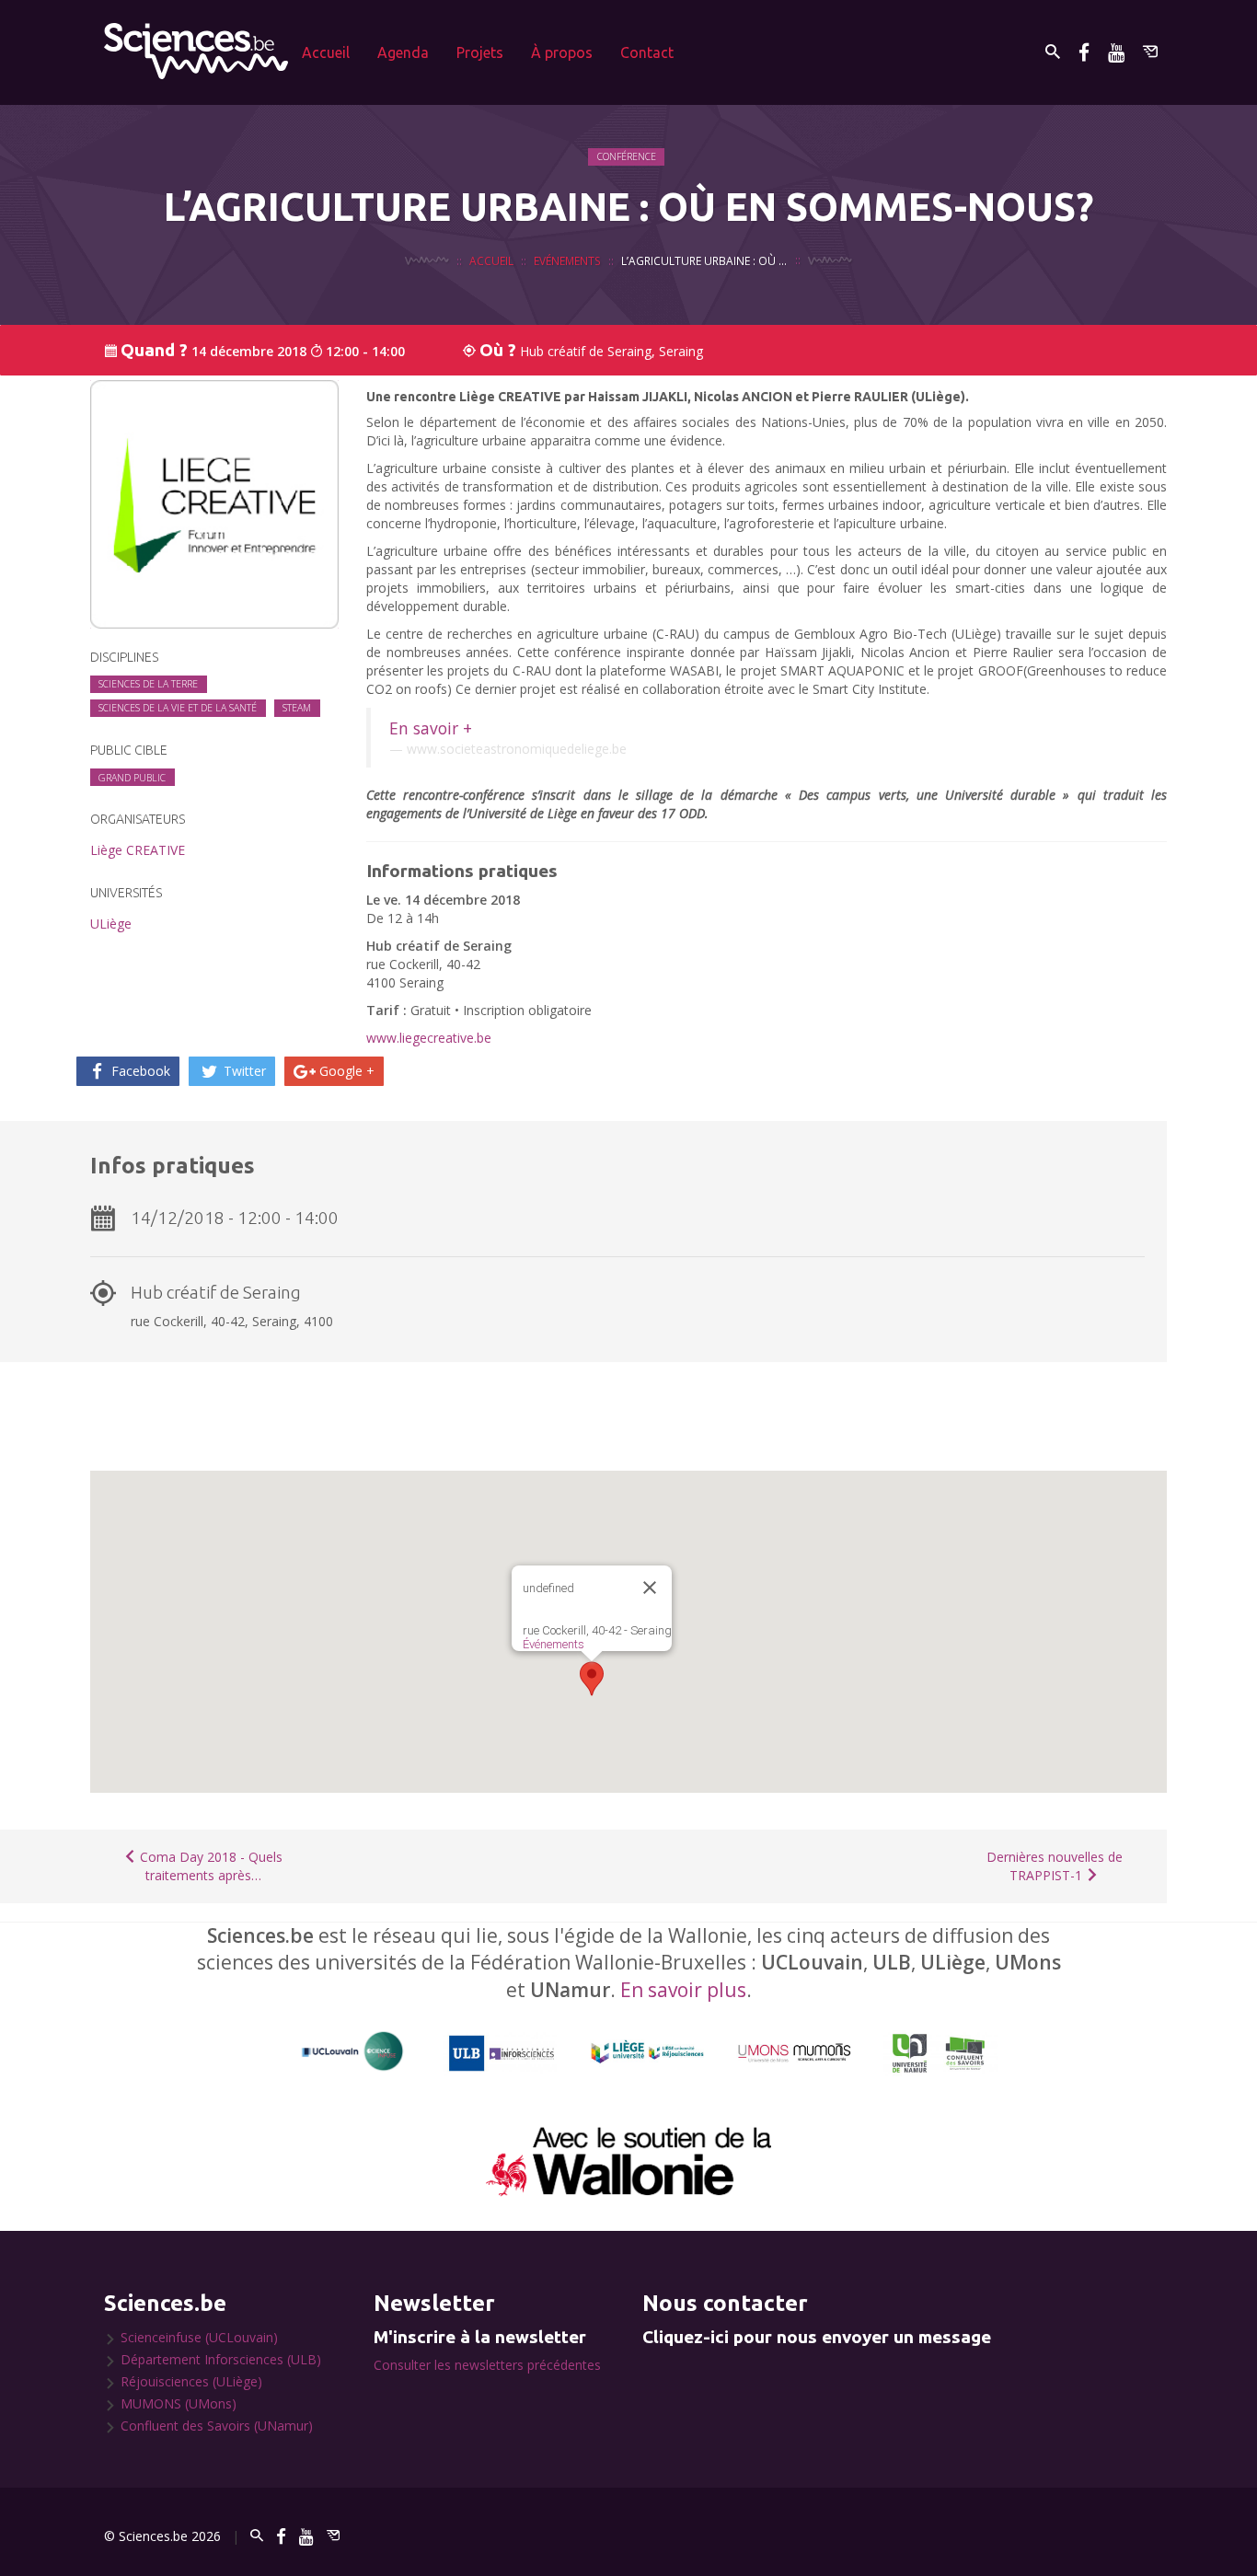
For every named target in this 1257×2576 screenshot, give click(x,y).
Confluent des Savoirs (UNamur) (217, 2426)
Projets (480, 52)
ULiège (111, 924)
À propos (562, 52)
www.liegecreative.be (429, 1038)
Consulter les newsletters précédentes (487, 2365)
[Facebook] (1084, 52)
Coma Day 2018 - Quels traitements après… (209, 1866)
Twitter (243, 1071)
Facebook (139, 1071)
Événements (554, 1644)
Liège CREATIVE (138, 850)
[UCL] (353, 2052)
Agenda (403, 52)
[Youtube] (1116, 52)
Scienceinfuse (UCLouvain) (199, 2337)
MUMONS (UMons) (179, 2403)
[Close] (650, 1588)
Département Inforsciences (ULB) (221, 2359)
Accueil (326, 52)
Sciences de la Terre (148, 684)
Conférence (627, 156)
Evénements (567, 260)
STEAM (297, 708)
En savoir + (431, 728)
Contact (647, 52)
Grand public (132, 778)
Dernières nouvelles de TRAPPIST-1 (1055, 1866)
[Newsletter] (1150, 52)
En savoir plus (683, 1990)
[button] (592, 1679)
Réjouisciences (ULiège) (191, 2381)
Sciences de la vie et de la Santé (178, 708)
